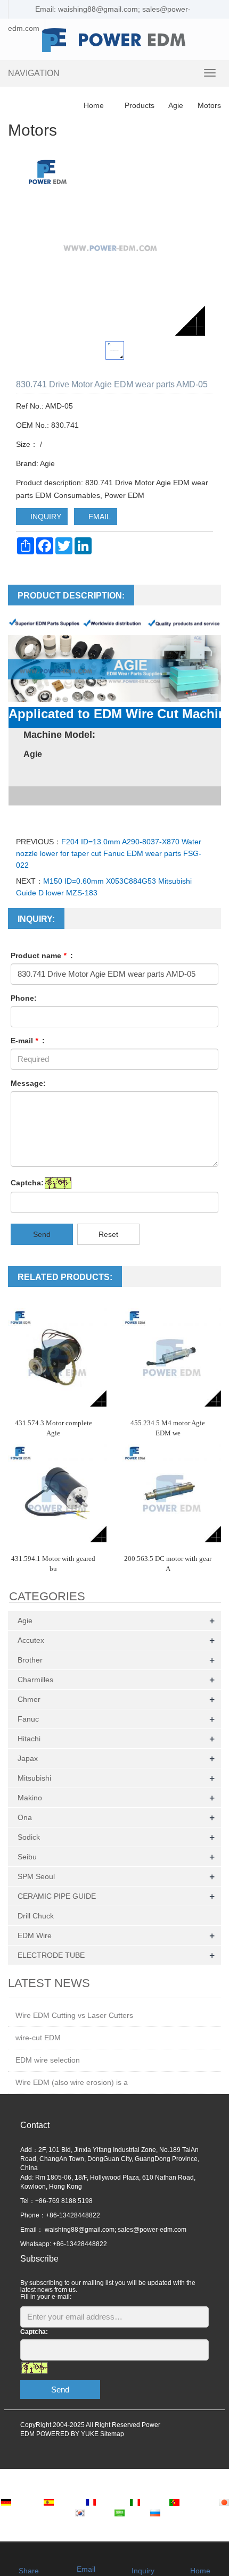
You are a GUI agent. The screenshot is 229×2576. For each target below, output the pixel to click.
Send (42, 1234)
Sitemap (112, 2434)
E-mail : (28, 1041)
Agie (176, 105)
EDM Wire (35, 1935)
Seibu (27, 1857)
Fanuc (28, 1719)
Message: (28, 1083)
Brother (30, 1660)
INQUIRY (45, 517)
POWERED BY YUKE (68, 2434)
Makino (30, 1798)
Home (94, 105)
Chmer (29, 1699)
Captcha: (27, 1183)
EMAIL (99, 517)
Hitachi (29, 1739)
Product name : (42, 955)
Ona (25, 1817)
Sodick (29, 1837)
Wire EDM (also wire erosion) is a (72, 2082)
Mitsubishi (34, 1778)
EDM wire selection (48, 2060)
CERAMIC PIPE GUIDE (57, 1896)
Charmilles (35, 1680)
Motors (208, 105)
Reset (108, 1234)
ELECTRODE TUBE (51, 1955)
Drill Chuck (36, 1916)
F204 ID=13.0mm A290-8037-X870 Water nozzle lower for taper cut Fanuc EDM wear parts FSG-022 (109, 853)
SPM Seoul (36, 1876)
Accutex (31, 1640)
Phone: (24, 998)
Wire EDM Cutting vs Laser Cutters (74, 2015)
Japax (28, 1758)
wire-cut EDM (38, 2038)
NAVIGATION (34, 73)
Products (140, 105)
